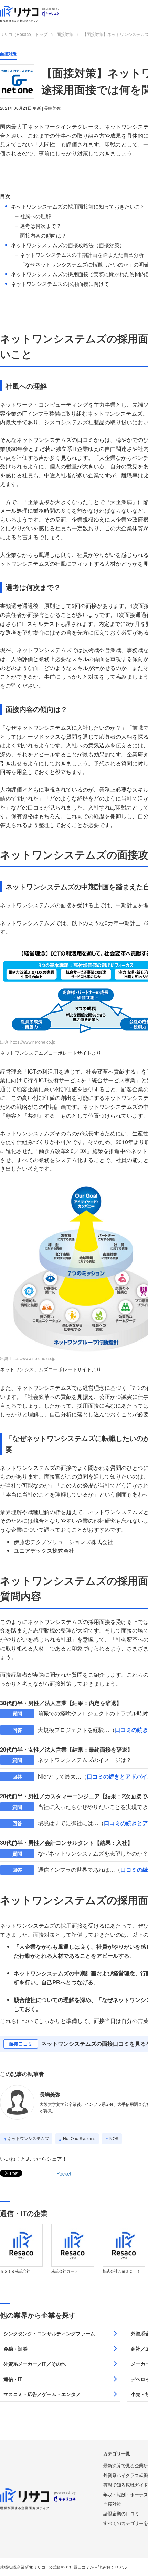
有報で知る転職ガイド (126, 2485)
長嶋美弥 (50, 2094)
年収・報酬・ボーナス (126, 2494)
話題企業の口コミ (121, 2513)
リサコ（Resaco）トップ (24, 34)
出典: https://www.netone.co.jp (28, 1042)
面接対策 (65, 34)
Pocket (64, 2173)
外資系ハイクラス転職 (126, 2475)
